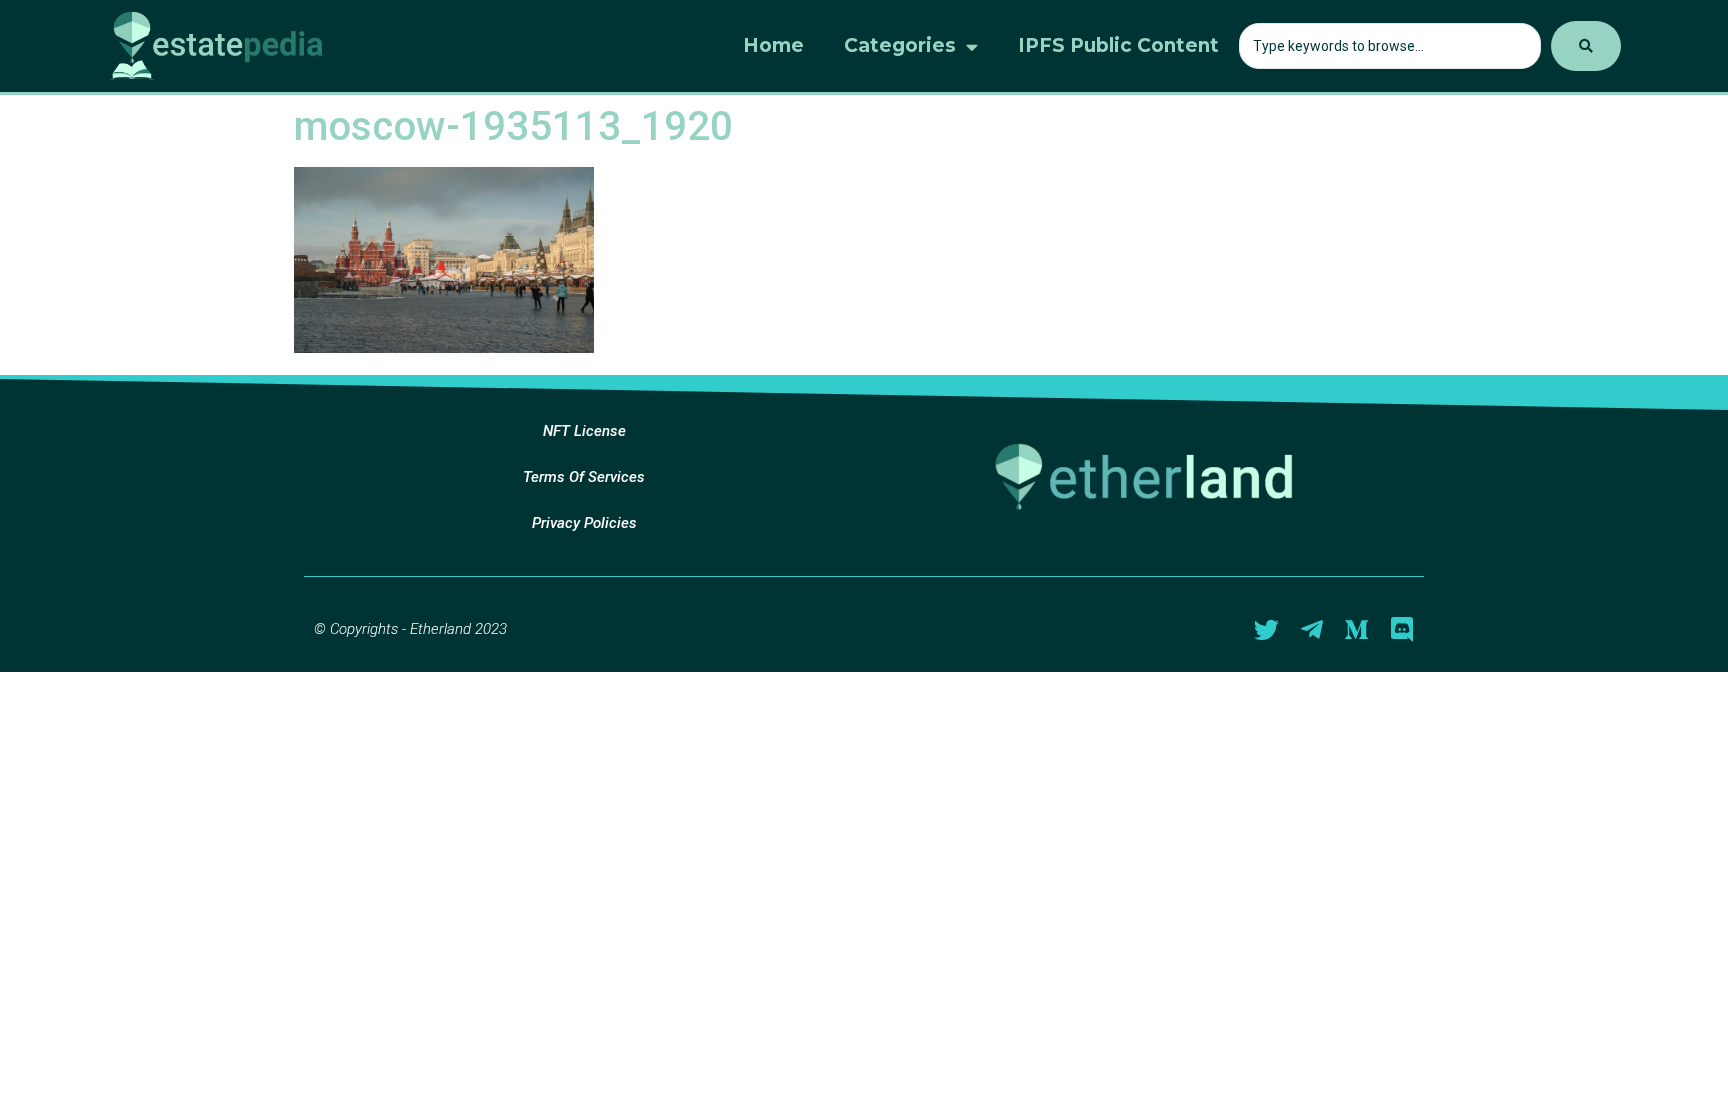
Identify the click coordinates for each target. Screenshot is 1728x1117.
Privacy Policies (584, 523)
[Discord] (1401, 629)
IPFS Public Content (1118, 45)
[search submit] (1586, 46)
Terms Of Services (584, 477)
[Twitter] (1266, 629)
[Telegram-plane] (1311, 629)
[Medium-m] (1356, 629)
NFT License (584, 431)
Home (773, 45)
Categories (900, 45)
